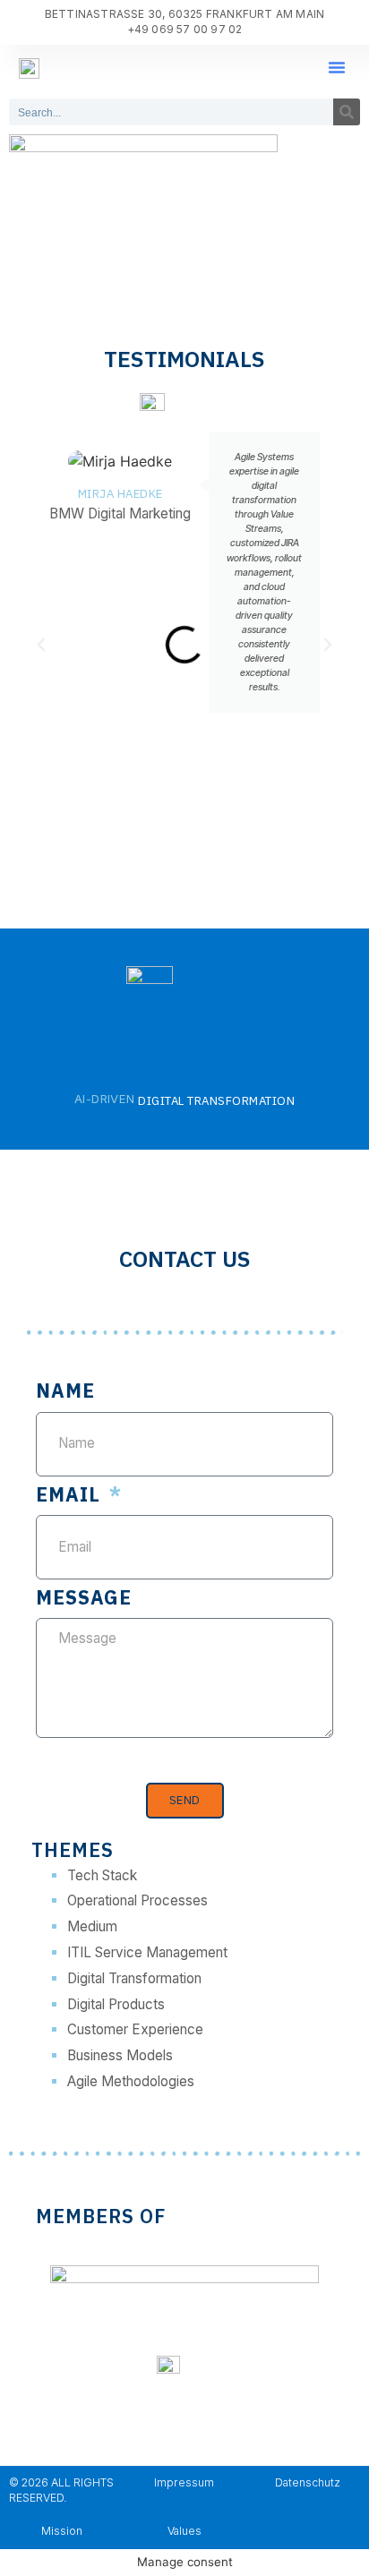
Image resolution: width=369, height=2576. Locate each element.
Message (84, 1599)
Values (184, 2531)
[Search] (347, 112)
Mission (62, 2531)
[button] (337, 67)
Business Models (120, 2055)
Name (65, 1392)
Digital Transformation (134, 1978)
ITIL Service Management (147, 1952)
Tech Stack (102, 1875)
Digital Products (116, 2004)
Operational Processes (137, 1900)
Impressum (184, 2482)
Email (71, 1496)
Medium (92, 1926)
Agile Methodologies (131, 2081)
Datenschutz (308, 2482)
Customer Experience (135, 2029)
